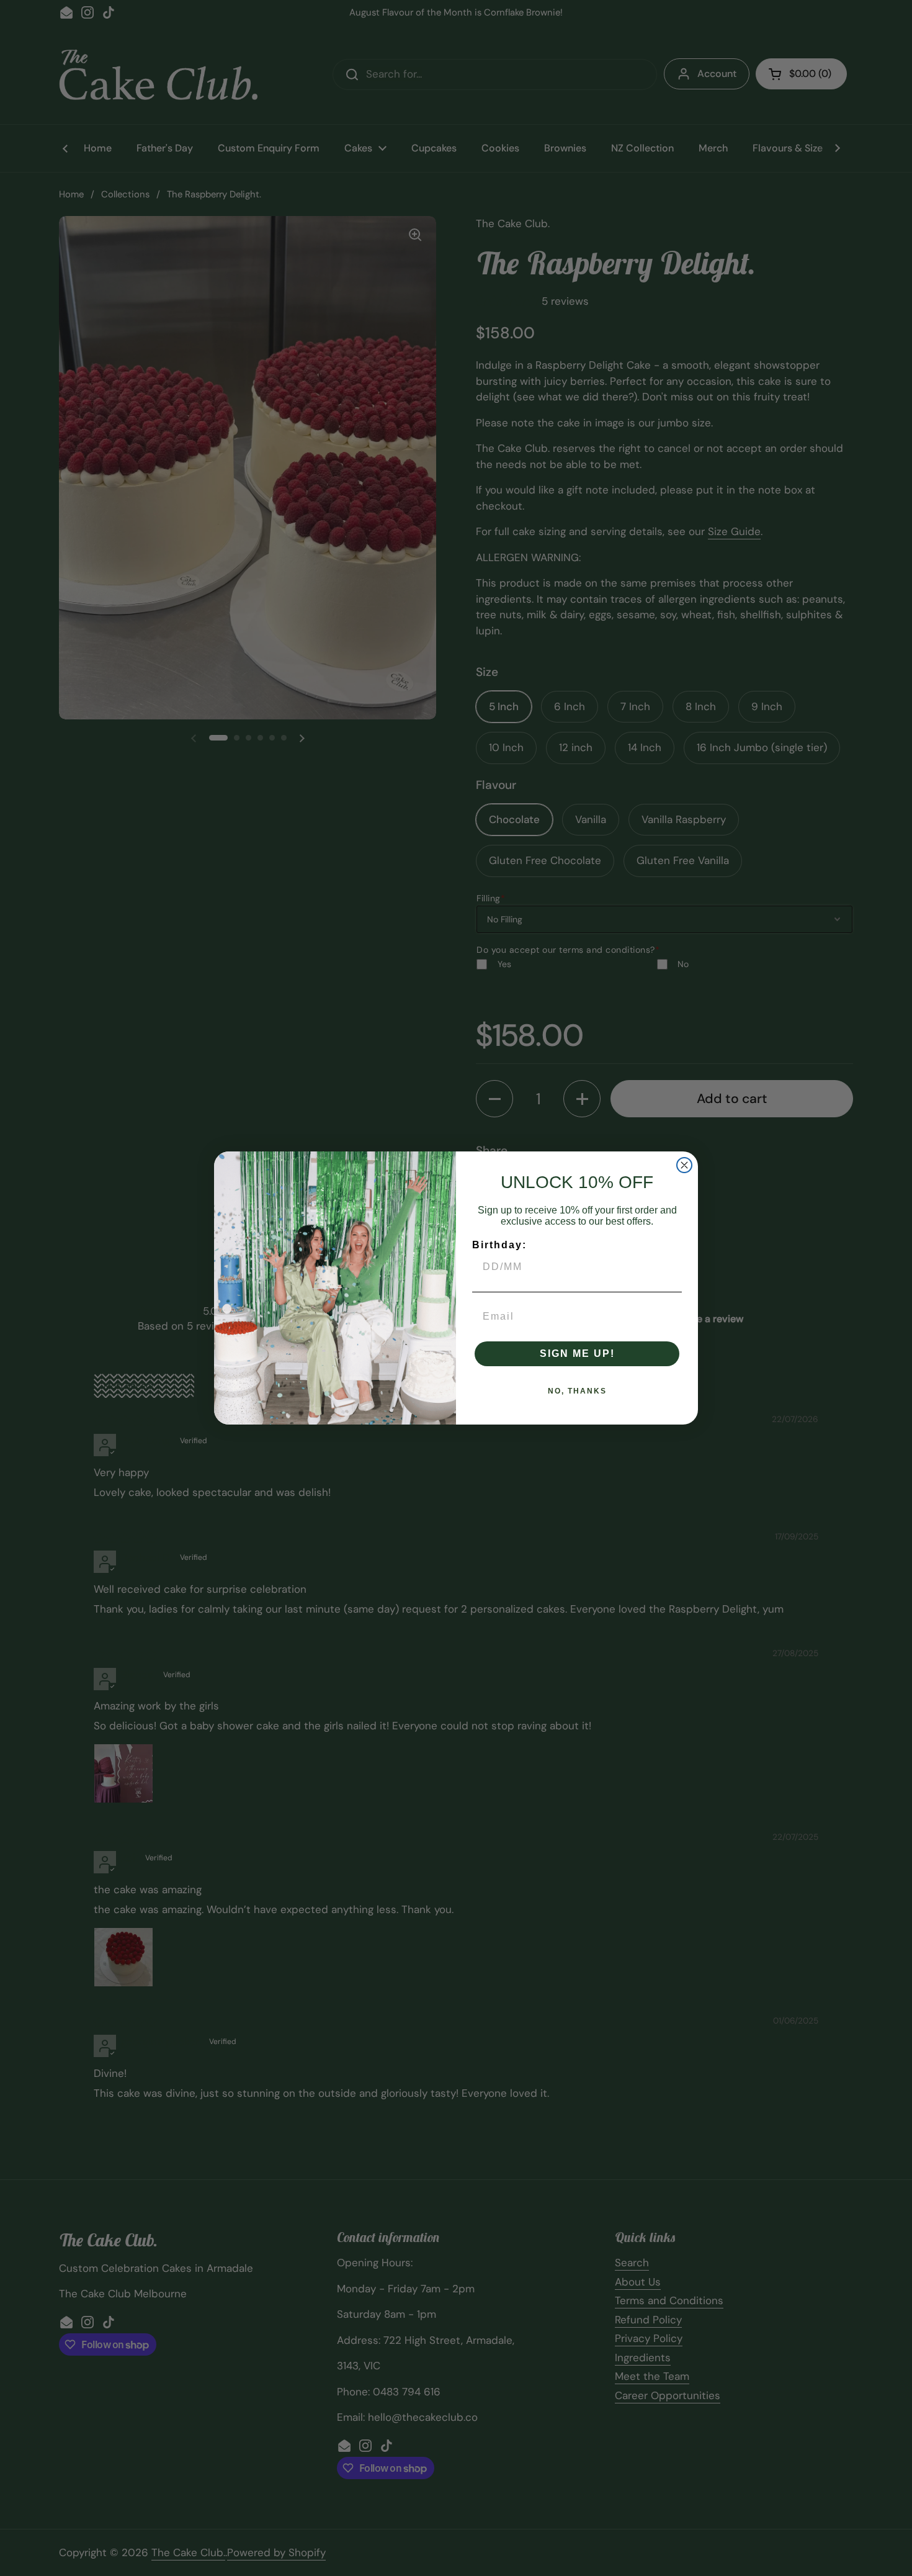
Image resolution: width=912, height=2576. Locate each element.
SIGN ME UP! (577, 1353)
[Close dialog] (684, 1165)
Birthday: (499, 1245)
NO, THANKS (577, 1391)
